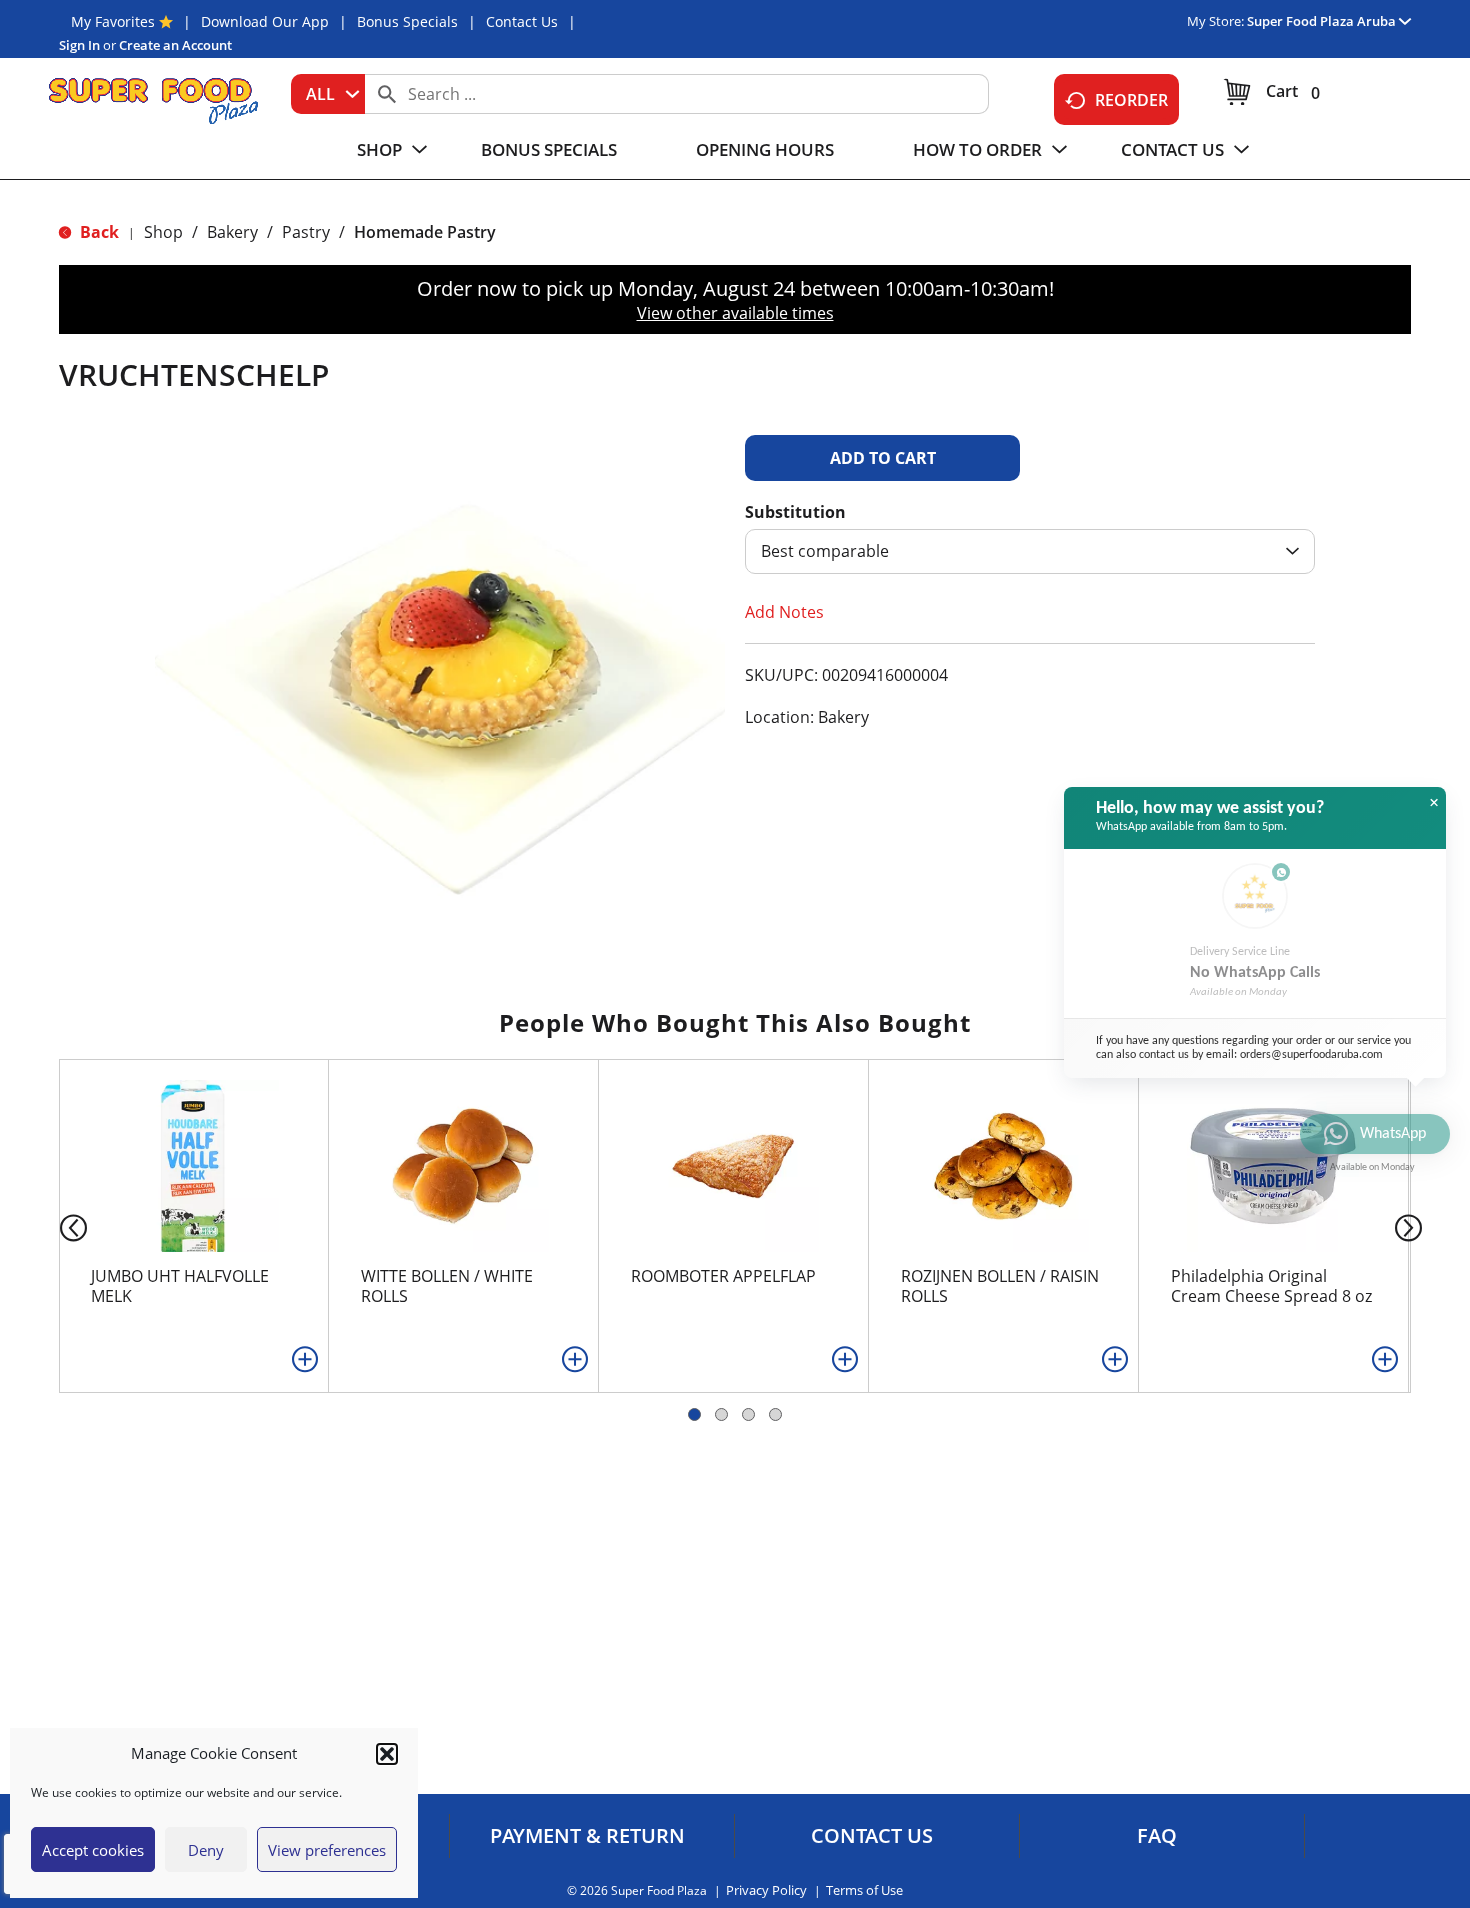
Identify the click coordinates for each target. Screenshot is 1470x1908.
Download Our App (265, 21)
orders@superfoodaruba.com (1311, 1055)
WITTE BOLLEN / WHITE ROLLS (447, 1286)
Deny (206, 1850)
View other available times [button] (735, 313)
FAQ (1157, 1836)
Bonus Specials (407, 21)
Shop (163, 232)
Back (97, 232)
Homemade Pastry (425, 232)
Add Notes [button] (784, 612)
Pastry (306, 232)
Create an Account (175, 45)
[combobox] (328, 94)
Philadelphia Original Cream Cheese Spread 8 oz (1271, 1286)
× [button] (1434, 803)
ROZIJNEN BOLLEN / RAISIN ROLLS (1000, 1286)
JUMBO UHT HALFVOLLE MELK (180, 1286)
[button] (387, 1754)
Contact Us (522, 21)
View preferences (327, 1850)
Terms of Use (864, 1890)
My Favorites (113, 21)
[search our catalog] (387, 94)
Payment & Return (587, 1836)
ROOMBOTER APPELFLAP (723, 1276)
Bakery (232, 232)
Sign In (79, 45)
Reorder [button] (1131, 100)
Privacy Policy (766, 1890)
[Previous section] (57, 1226)
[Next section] (1412, 1226)
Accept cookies (93, 1850)
